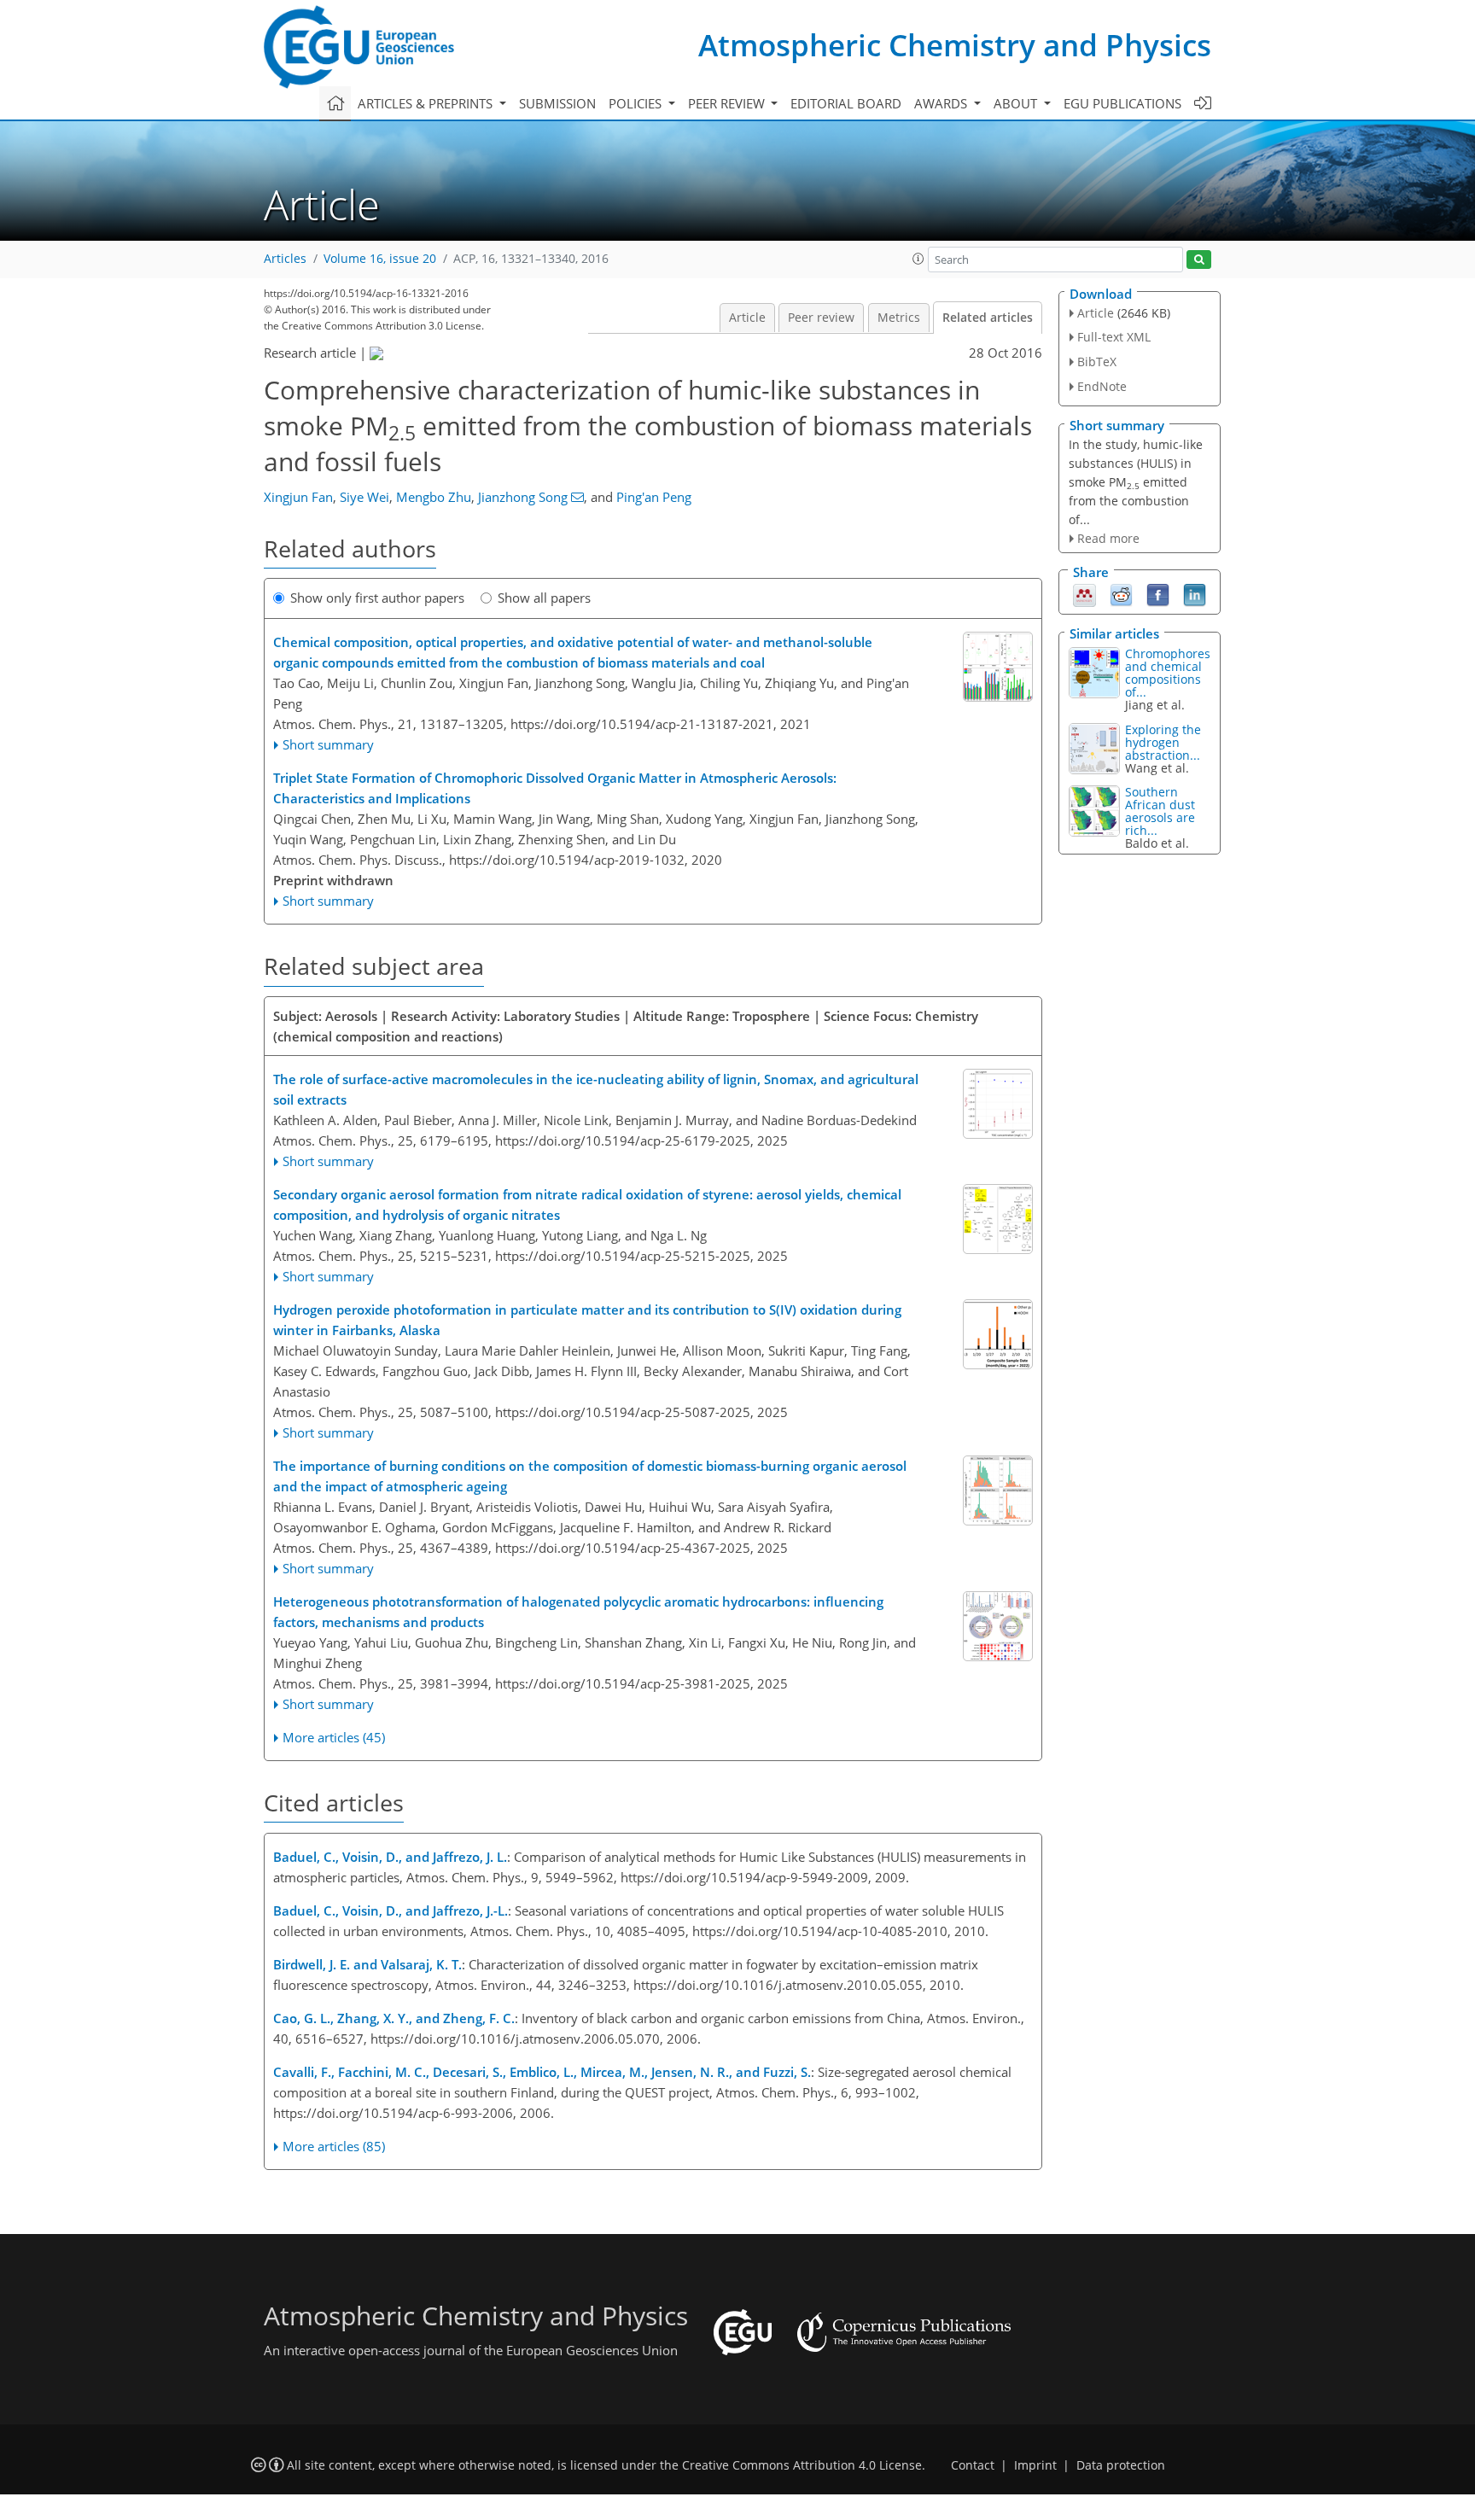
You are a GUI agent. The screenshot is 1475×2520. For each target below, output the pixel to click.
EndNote (1102, 386)
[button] (918, 259)
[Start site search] (1199, 260)
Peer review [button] (728, 103)
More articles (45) (334, 1737)
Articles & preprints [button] (427, 103)
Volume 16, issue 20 (380, 259)
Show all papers (544, 598)
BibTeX (1097, 362)
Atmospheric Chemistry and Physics (955, 45)
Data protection (1121, 2465)
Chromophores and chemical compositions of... (1168, 673)
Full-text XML (1114, 337)
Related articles (988, 318)
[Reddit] (1121, 594)
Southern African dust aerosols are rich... (1160, 811)
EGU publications (1122, 103)
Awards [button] (942, 103)
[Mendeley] (1084, 594)
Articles (285, 259)
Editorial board (846, 103)
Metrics (899, 318)
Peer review (821, 318)
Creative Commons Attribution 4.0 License (802, 2465)
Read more (1108, 538)
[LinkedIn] (1195, 594)
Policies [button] (637, 103)
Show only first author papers (377, 598)
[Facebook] (1158, 594)
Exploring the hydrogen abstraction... (1163, 742)
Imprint (1035, 2465)
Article (747, 318)
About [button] (1017, 103)
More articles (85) (334, 2146)
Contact (973, 2465)
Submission (557, 103)
